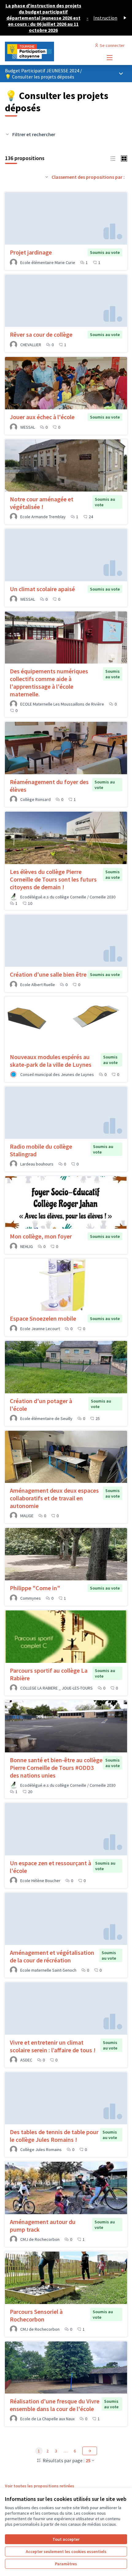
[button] (113, 158)
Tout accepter (66, 2539)
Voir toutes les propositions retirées (40, 2486)
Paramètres (66, 2564)
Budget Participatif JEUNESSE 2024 (43, 71)
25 (88, 2460)
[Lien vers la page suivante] (90, 2451)
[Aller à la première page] (50, 52)
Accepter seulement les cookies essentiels (66, 2551)
